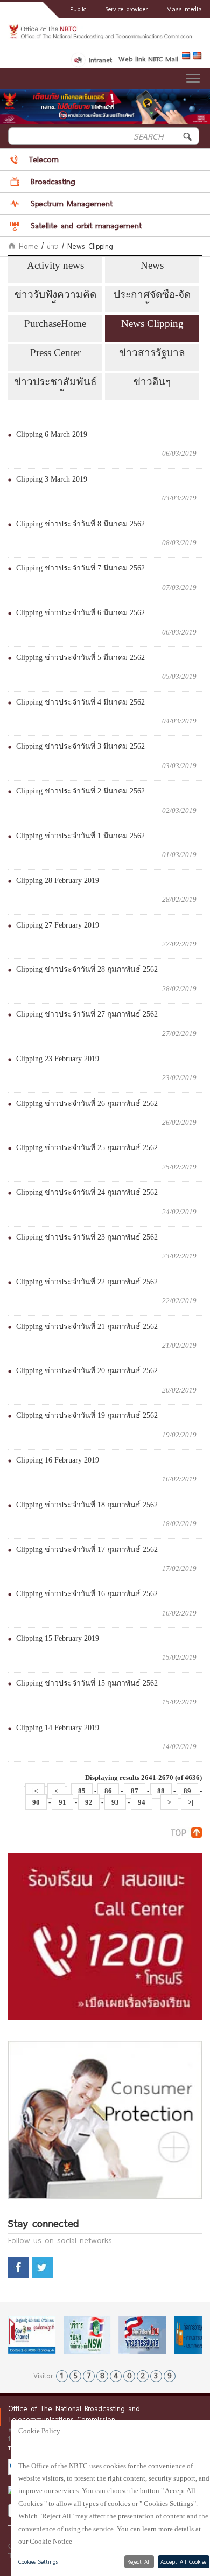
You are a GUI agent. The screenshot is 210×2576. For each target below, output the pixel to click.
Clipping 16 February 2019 (58, 1460)
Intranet (100, 60)
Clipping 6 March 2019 (52, 434)
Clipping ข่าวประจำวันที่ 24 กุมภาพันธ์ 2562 (87, 1192)
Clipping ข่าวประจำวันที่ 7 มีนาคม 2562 (80, 568)
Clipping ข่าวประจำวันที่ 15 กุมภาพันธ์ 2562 (87, 1683)
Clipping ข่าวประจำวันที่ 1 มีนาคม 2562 (80, 836)
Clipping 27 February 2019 (58, 925)
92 (89, 1802)
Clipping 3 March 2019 (52, 479)
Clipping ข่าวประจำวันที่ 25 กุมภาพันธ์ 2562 (87, 1148)
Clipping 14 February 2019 (58, 1728)
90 (36, 1802)
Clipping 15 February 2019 (58, 1638)
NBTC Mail (163, 59)
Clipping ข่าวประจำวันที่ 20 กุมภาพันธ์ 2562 (87, 1371)
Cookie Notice (51, 2541)
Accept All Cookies (183, 2561)
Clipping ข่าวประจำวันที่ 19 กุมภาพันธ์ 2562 (87, 1415)
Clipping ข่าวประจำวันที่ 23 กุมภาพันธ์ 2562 (87, 1237)
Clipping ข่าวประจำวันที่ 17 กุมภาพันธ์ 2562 (87, 1550)
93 (115, 1802)
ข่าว (53, 246)
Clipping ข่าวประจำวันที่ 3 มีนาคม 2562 (80, 746)
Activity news (55, 265)
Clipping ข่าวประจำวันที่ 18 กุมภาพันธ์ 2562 (87, 1505)
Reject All (139, 2561)
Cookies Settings (38, 2561)
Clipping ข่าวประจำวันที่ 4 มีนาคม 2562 (80, 702)
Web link (132, 59)
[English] (198, 58)
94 (142, 1802)
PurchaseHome (55, 323)
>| (191, 1802)
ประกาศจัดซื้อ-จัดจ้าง (152, 296)
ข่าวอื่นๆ (152, 382)
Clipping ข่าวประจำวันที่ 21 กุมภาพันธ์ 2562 (87, 1327)
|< (35, 1791)
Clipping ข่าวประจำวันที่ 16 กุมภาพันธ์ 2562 (87, 1594)
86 (108, 1791)
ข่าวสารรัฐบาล (152, 353)
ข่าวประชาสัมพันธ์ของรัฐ (55, 384)
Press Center (55, 353)
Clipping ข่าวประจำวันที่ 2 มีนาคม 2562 (80, 791)
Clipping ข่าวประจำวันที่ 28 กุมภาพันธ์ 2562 (87, 969)
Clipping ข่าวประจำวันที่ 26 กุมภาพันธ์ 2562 (87, 1103)
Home (27, 246)
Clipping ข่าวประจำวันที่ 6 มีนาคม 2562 (80, 613)
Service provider (126, 9)
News (152, 265)
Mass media (184, 9)
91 (62, 1802)
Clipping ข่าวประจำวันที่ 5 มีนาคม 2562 (80, 657)
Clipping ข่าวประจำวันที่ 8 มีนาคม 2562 (80, 524)
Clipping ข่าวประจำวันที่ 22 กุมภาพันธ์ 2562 (87, 1282)
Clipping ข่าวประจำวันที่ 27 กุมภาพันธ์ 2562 (87, 1014)
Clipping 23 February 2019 (58, 1059)
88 (161, 1791)
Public (78, 9)
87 (135, 1791)
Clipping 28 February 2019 (58, 880)
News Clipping (152, 323)
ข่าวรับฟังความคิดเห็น (55, 296)
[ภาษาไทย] (188, 58)
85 (82, 1791)
